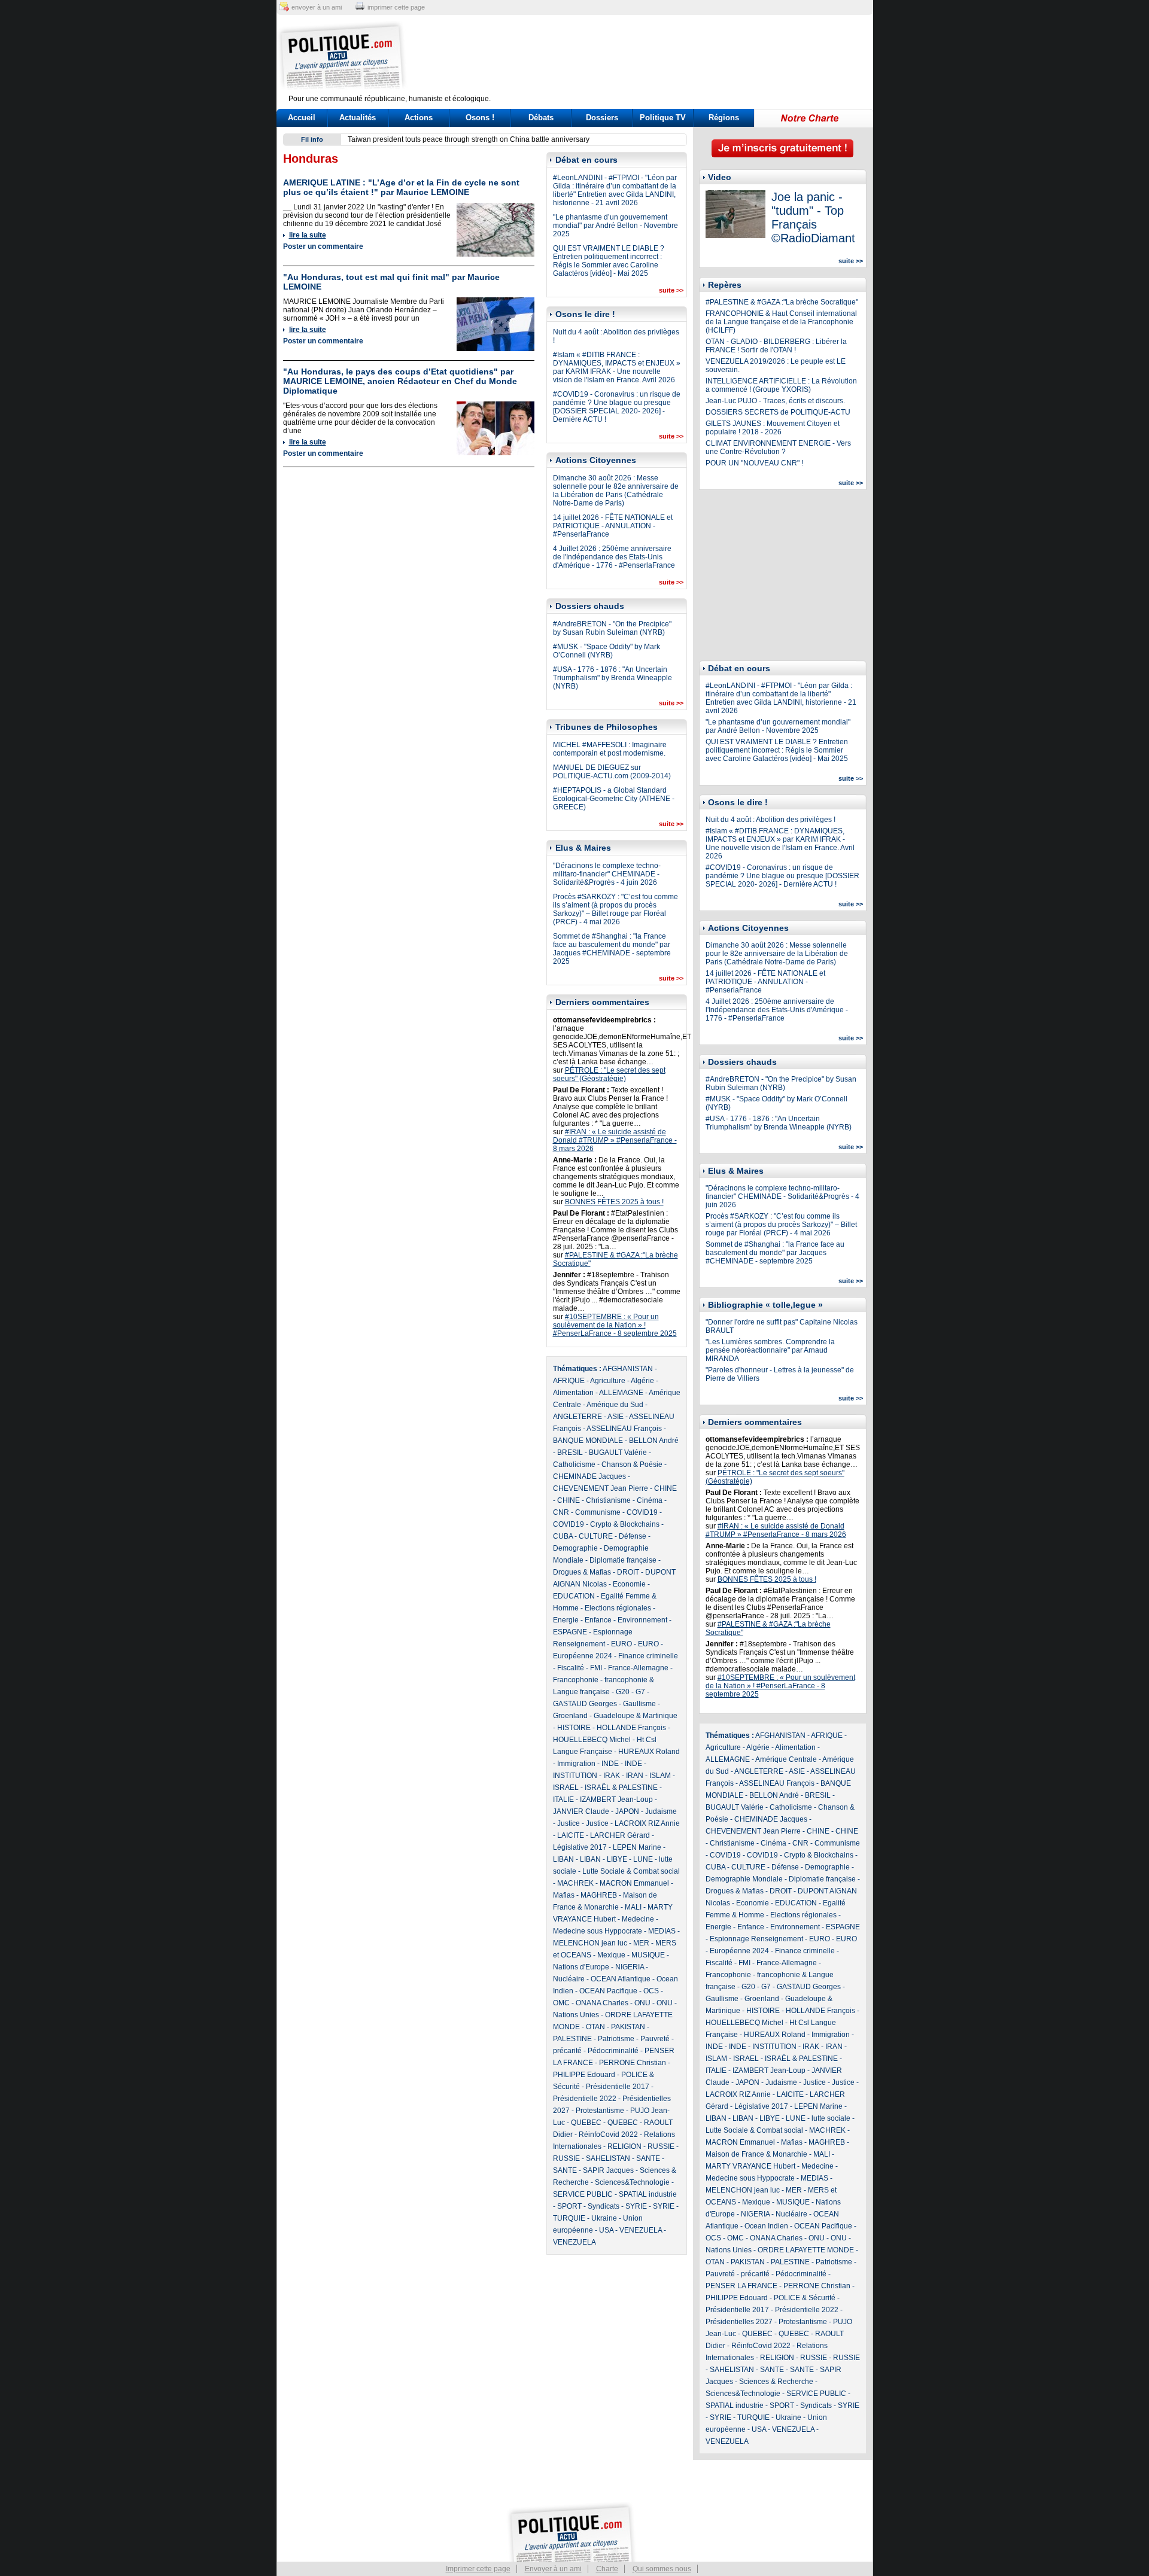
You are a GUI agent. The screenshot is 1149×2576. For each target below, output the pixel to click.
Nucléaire (569, 1979)
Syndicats (604, 2206)
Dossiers (602, 118)
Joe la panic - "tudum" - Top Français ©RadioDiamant (813, 217)
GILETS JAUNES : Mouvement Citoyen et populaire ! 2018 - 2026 (773, 428)
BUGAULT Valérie (618, 1453)
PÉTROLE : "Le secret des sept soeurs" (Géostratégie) (609, 1074)
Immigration (576, 1764)
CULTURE (596, 1536)
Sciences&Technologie (632, 2182)
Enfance (598, 1620)
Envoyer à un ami (553, 2569)
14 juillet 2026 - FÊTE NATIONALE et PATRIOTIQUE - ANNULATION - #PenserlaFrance (613, 526)
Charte (607, 2569)
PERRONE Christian (633, 2063)
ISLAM (660, 1776)
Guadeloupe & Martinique (636, 1716)
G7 (640, 1692)
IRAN (635, 1776)
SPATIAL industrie (648, 2194)
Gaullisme (639, 1704)
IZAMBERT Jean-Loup (616, 1799)
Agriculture (608, 1381)
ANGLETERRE (577, 1417)
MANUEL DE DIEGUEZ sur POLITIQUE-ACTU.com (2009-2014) (612, 772)
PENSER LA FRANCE (741, 2286)
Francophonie (576, 1680)
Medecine (638, 1919)
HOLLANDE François (631, 1728)
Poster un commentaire (323, 246)
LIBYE (617, 1859)
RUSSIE (661, 2146)
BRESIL (570, 1453)
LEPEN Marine (637, 1847)
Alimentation (573, 1393)
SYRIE (636, 2206)
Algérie (642, 1381)
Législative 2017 (580, 1847)
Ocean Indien (766, 2226)
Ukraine (604, 2218)
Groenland (570, 1716)
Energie (566, 1620)
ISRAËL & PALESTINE (621, 1788)
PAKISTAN (628, 2027)
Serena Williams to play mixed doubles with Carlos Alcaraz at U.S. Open (464, 139)
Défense (633, 1536)
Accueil (302, 118)
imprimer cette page (396, 7)
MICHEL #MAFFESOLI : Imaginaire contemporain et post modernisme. (610, 749)
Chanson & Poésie (632, 1464)
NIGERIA (630, 1967)
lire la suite (308, 235)
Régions (724, 118)
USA (606, 2230)
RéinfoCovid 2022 (608, 2135)
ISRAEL (566, 1788)
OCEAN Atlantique (621, 1979)
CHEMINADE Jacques (589, 1476)
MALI (633, 1907)
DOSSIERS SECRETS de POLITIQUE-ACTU (778, 412)
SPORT (569, 2206)
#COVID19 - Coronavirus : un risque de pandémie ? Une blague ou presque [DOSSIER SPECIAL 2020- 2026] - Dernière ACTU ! (617, 407)
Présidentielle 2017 (618, 2087)
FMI (596, 1668)
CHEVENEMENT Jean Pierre (601, 1488)
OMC (561, 2003)
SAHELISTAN (608, 2158)
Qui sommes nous (662, 2569)
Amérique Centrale (786, 1759)
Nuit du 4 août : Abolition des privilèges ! (770, 820)
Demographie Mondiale (744, 1879)
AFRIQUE (569, 1381)
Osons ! (480, 118)
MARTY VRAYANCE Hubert (750, 2166)
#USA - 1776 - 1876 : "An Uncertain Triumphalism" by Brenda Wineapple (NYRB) (613, 678)
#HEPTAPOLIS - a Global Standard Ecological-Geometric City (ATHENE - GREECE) (614, 799)
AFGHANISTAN (628, 1369)
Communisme (598, 1512)
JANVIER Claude (581, 1811)
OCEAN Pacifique (608, 1991)
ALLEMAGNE (621, 1393)
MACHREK (575, 1883)
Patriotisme (616, 2039)
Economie (629, 1584)
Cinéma (650, 1500)
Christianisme (608, 1500)
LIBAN (563, 1859)
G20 (623, 1692)
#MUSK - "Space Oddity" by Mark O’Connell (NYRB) (607, 651)
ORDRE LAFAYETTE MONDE (806, 2250)
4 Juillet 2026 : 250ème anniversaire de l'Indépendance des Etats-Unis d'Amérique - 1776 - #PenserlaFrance (614, 557)
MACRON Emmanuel (634, 1883)
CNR (561, 1512)
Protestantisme (600, 2111)
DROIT (628, 1572)
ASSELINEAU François (624, 1429)
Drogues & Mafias (582, 1572)
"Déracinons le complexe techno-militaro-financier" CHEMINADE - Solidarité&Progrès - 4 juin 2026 (607, 874)
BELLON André (654, 1441)
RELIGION (624, 2146)
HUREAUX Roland (649, 1752)
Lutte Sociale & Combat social (631, 1871)
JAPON (627, 1811)
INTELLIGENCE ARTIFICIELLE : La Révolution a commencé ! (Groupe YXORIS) (781, 385)
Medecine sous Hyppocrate (598, 1931)
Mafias (564, 1895)
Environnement (642, 1620)
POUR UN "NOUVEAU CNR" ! (754, 463)
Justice (569, 1823)
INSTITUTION (575, 1776)
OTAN (595, 2027)
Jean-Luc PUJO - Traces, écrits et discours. (775, 401)
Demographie (575, 1548)
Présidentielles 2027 (739, 2322)
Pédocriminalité (613, 2051)
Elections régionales (618, 1608)
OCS (651, 1991)
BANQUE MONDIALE (588, 1441)
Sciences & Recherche (776, 2382)
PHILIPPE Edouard (584, 2075)
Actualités (358, 118)
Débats (541, 118)
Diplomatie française (623, 1560)
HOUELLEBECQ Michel (592, 1740)
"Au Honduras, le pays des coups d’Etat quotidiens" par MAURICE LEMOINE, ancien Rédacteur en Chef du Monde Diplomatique (400, 381)
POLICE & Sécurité (805, 2298)
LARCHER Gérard (620, 1835)
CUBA (563, 1536)
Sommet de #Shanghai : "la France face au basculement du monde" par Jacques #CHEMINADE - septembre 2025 (612, 949)
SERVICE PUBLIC (583, 2194)
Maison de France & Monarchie (756, 2154)
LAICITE (571, 1835)
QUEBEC (586, 2123)
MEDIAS (662, 1931)
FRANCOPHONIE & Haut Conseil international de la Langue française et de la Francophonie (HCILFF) (781, 322)
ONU (642, 2003)
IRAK (612, 1776)
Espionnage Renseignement (756, 1939)
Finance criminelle (648, 1656)
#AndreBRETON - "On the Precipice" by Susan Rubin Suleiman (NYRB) (612, 628)
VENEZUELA (641, 2230)
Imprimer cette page (478, 2569)
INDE (610, 1764)
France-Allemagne (638, 1668)
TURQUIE (569, 2218)
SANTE (648, 2158)
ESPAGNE (570, 1632)
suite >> (671, 290)
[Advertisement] (649, 57)
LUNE (643, 1859)
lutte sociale (831, 2118)
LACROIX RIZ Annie (647, 1823)
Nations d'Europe (581, 1967)
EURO (621, 1644)
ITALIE (563, 1799)
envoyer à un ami (317, 7)
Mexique (611, 1955)
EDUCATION (574, 1596)
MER (641, 1943)
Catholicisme (574, 1464)
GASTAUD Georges (585, 1704)
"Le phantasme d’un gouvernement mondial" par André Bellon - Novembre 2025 (615, 226)
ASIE (615, 1417)
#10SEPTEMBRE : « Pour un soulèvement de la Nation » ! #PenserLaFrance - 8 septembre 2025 (615, 1325)
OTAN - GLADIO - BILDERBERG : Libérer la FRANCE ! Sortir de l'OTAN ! (776, 346)
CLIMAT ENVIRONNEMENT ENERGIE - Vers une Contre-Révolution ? (778, 447)
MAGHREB (599, 1895)
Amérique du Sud (615, 1405)
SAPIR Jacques (608, 2170)
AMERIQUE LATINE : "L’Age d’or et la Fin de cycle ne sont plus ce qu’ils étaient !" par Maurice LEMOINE (401, 187)
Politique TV (663, 118)
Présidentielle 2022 (585, 2099)
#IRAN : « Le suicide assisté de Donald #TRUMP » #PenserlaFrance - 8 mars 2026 (615, 1140)
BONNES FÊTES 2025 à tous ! (614, 1202)
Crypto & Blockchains (625, 1524)
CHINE (665, 1488)
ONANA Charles (602, 2003)
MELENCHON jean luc (590, 1943)
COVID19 (642, 1512)
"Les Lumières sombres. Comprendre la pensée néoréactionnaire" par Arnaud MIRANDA (770, 1350)
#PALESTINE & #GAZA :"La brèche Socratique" (782, 302)
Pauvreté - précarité (738, 2274)
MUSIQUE (648, 1955)
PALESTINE (572, 2039)
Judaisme (661, 1811)
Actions (419, 118)
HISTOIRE (574, 1728)
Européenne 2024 (583, 1656)
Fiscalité (571, 1668)
